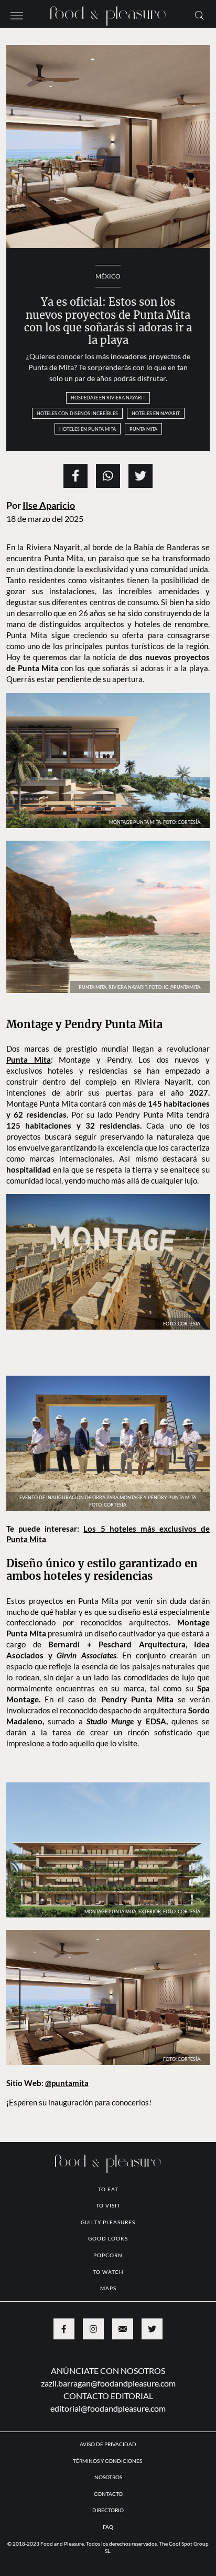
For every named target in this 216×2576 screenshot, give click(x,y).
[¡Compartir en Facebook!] (75, 476)
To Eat (108, 2189)
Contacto (108, 2494)
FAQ (108, 2527)
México (108, 276)
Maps (108, 2288)
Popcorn (108, 2255)
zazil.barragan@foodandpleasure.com (108, 2383)
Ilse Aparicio (49, 505)
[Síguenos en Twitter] (152, 2329)
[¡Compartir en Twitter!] (141, 476)
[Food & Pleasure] (108, 13)
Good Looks (108, 2238)
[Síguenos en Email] (123, 2329)
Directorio (108, 2510)
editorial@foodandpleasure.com (108, 2408)
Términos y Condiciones (108, 2461)
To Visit (108, 2205)
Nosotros (108, 2477)
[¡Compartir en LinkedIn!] (108, 476)
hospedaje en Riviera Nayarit (108, 398)
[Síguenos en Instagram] (93, 2329)
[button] (17, 15)
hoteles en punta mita (88, 429)
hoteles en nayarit (156, 413)
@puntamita (67, 2083)
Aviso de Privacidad (108, 2444)
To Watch (108, 2272)
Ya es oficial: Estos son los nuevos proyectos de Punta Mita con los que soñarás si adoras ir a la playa (108, 321)
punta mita (143, 429)
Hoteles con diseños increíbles (77, 413)
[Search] (199, 15)
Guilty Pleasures (108, 2222)
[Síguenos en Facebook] (64, 2329)
